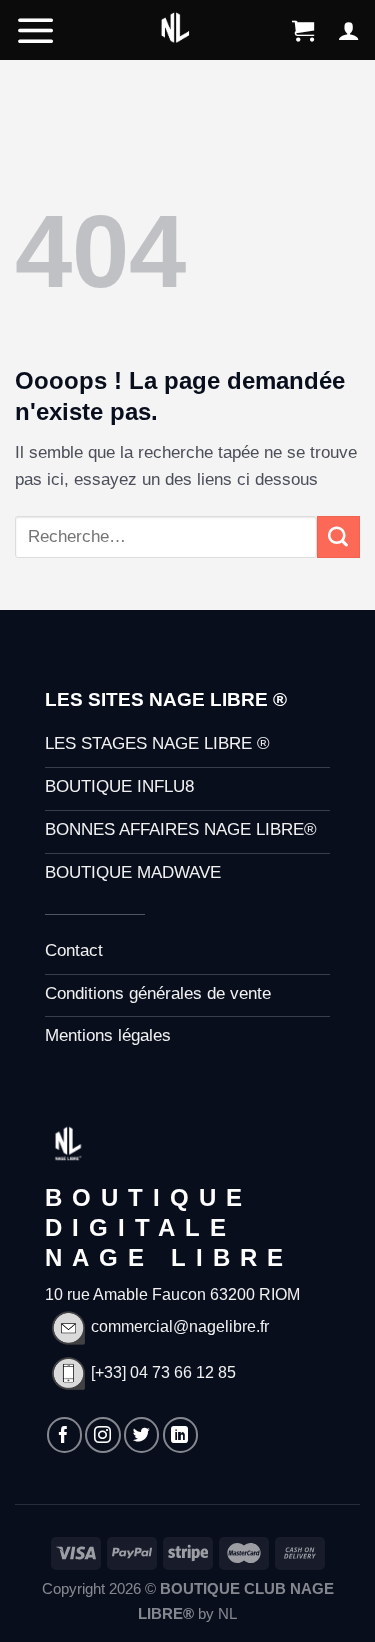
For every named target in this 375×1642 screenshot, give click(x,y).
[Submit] (338, 537)
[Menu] (36, 30)
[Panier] (303, 30)
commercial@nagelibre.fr (180, 1326)
